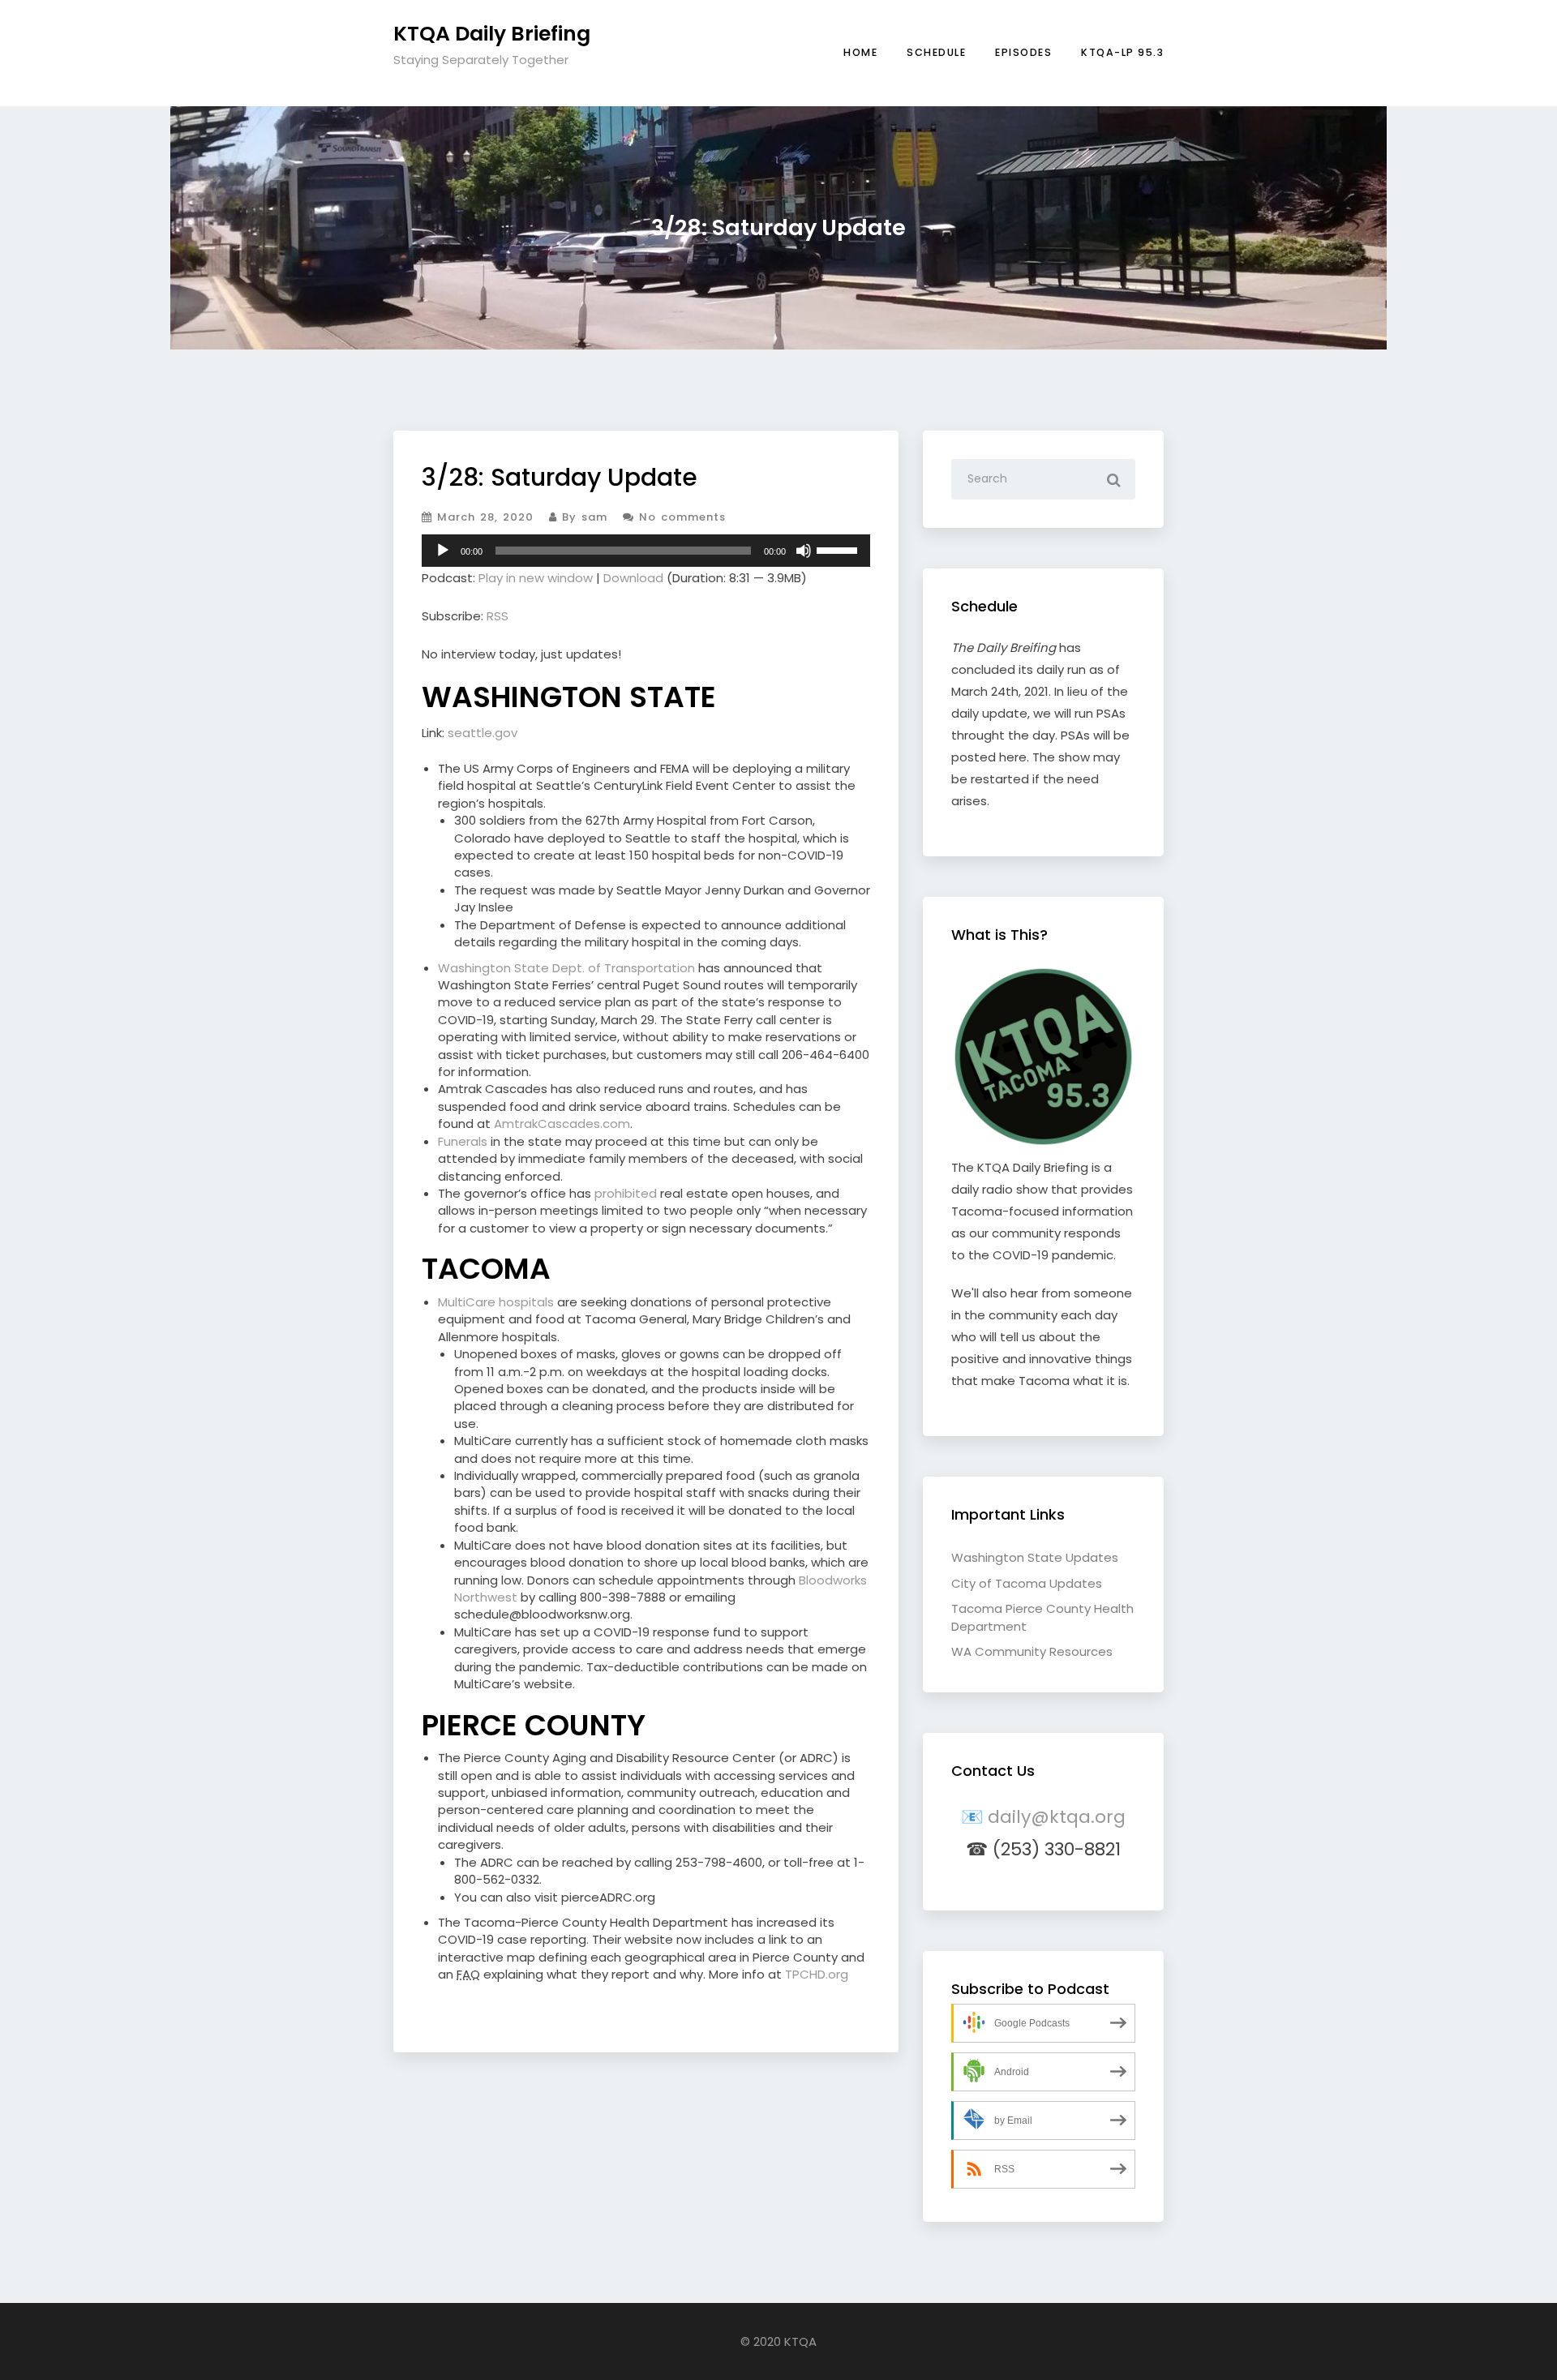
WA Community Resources (1032, 1651)
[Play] (443, 551)
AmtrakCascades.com (562, 1124)
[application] (646, 551)
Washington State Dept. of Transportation (566, 968)
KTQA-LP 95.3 (1122, 52)
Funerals (463, 1141)
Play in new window (536, 578)
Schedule (936, 52)
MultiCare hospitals (496, 1302)
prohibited (626, 1193)
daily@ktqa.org (1057, 1817)
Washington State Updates (1035, 1557)
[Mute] (804, 551)
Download (633, 578)
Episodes (1023, 52)
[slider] (839, 549)
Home (860, 52)
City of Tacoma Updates (1027, 1583)
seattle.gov (483, 733)
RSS (498, 616)
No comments (680, 517)
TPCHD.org (817, 1974)
